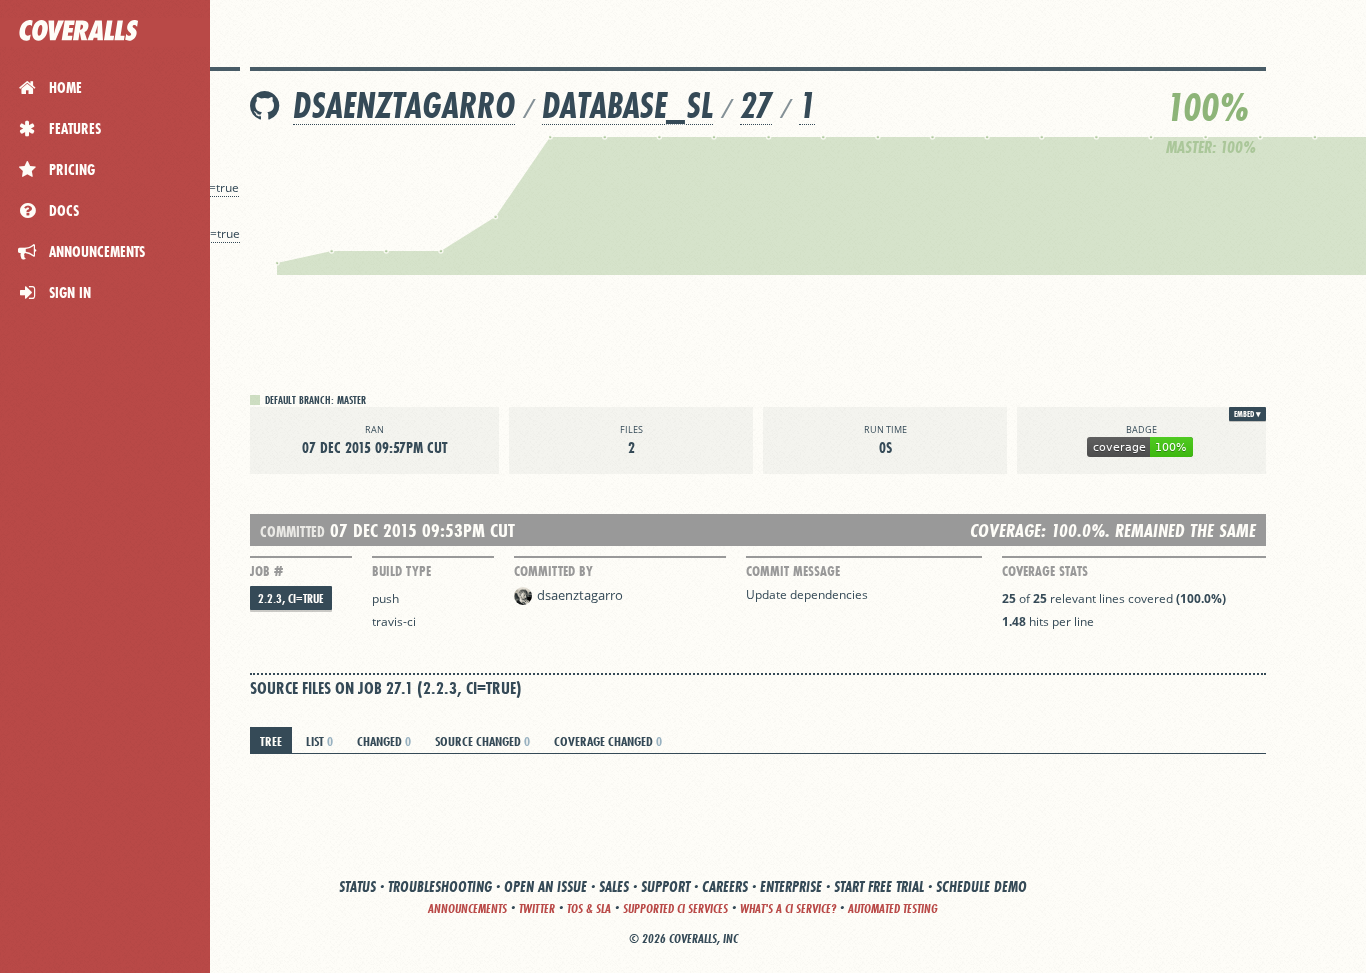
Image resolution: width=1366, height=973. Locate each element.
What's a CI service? (788, 908)
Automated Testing (893, 908)
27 (756, 105)
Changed (384, 741)
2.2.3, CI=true (291, 598)
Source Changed (482, 741)
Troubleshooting (440, 886)
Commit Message (793, 571)
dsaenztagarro (404, 105)
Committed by (553, 571)
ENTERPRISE (791, 886)
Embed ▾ (1247, 414)
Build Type (401, 571)
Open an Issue (545, 886)
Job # (266, 571)
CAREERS (725, 886)
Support (665, 886)
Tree (271, 741)
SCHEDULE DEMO (981, 886)
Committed (292, 531)
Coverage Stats (1045, 571)
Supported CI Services (675, 908)
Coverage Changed (608, 741)
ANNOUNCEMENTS (467, 908)
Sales (614, 886)
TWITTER (537, 908)
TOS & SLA (589, 908)
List (319, 741)
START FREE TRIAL (879, 886)
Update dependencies (807, 594)
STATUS (357, 886)
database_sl (627, 105)
